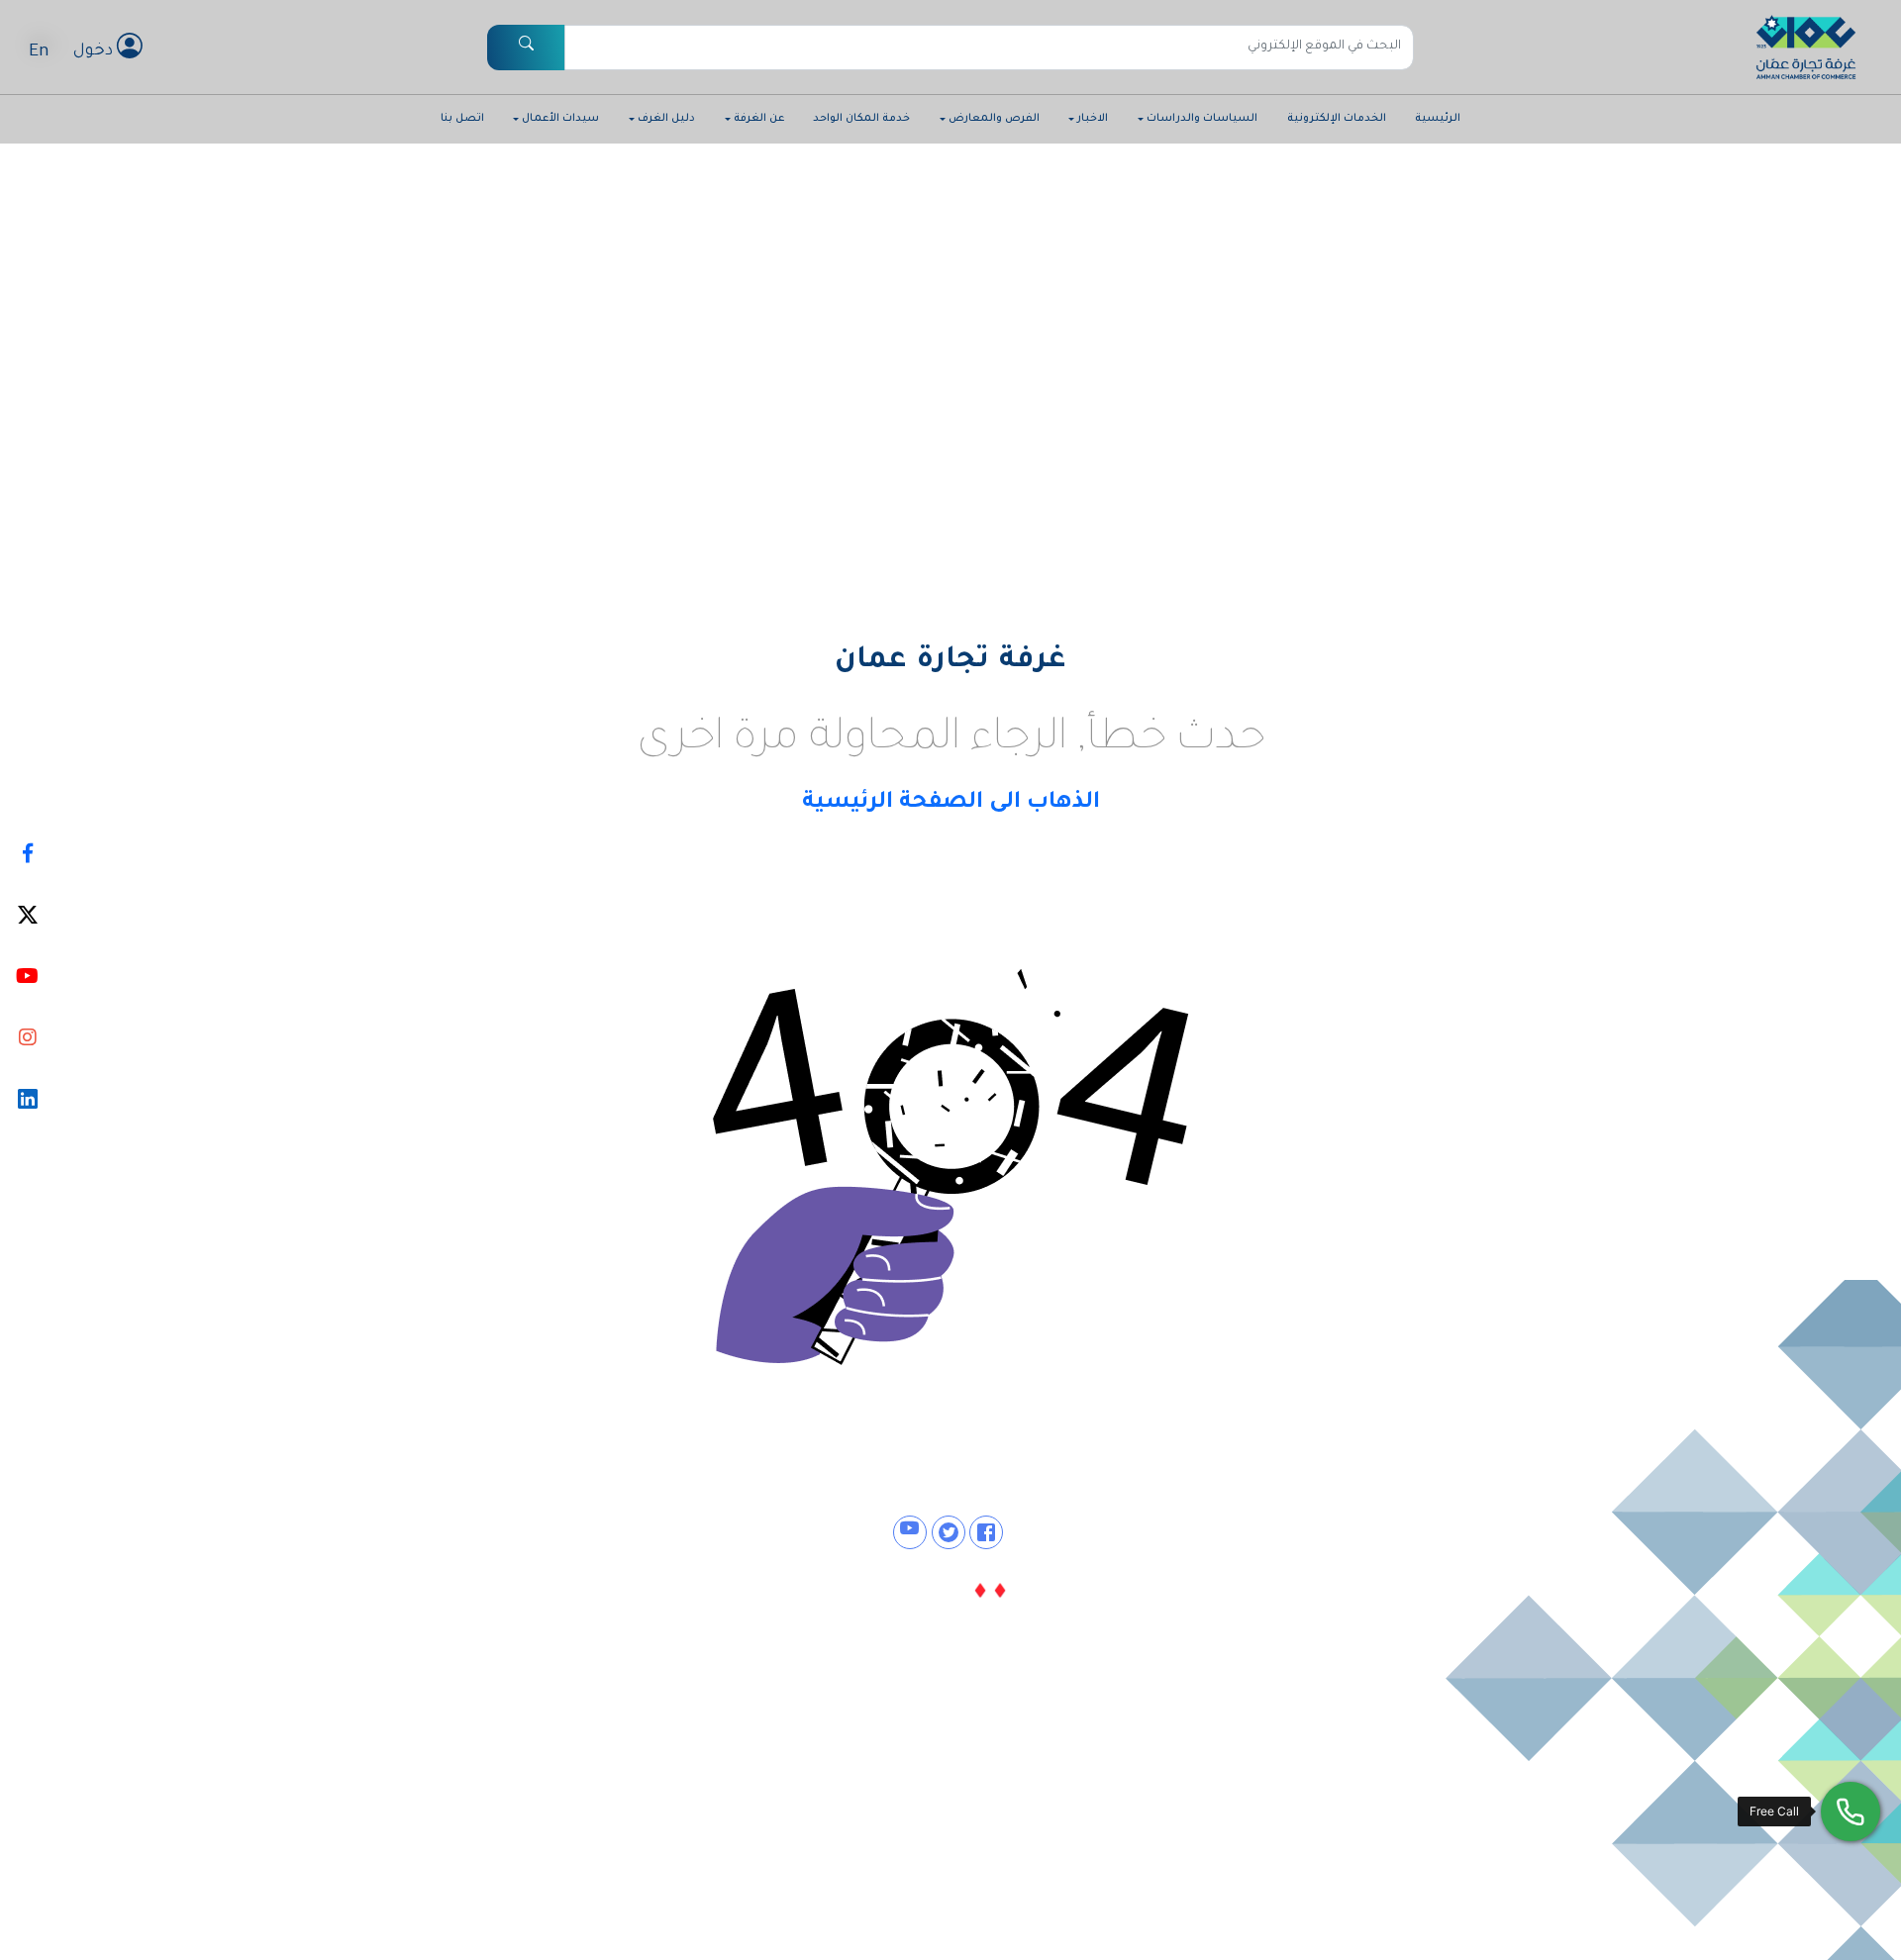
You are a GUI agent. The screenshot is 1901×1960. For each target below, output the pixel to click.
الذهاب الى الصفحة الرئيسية (951, 803)
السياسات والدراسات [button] (1202, 119)
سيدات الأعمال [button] (560, 119)
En (39, 52)
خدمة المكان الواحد (861, 119)
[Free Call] (1851, 1812)
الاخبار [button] (1093, 119)
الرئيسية (1438, 119)
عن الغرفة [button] (759, 119)
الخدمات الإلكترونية (1337, 119)
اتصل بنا (462, 119)
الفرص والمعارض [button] (994, 119)
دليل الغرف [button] (666, 119)
